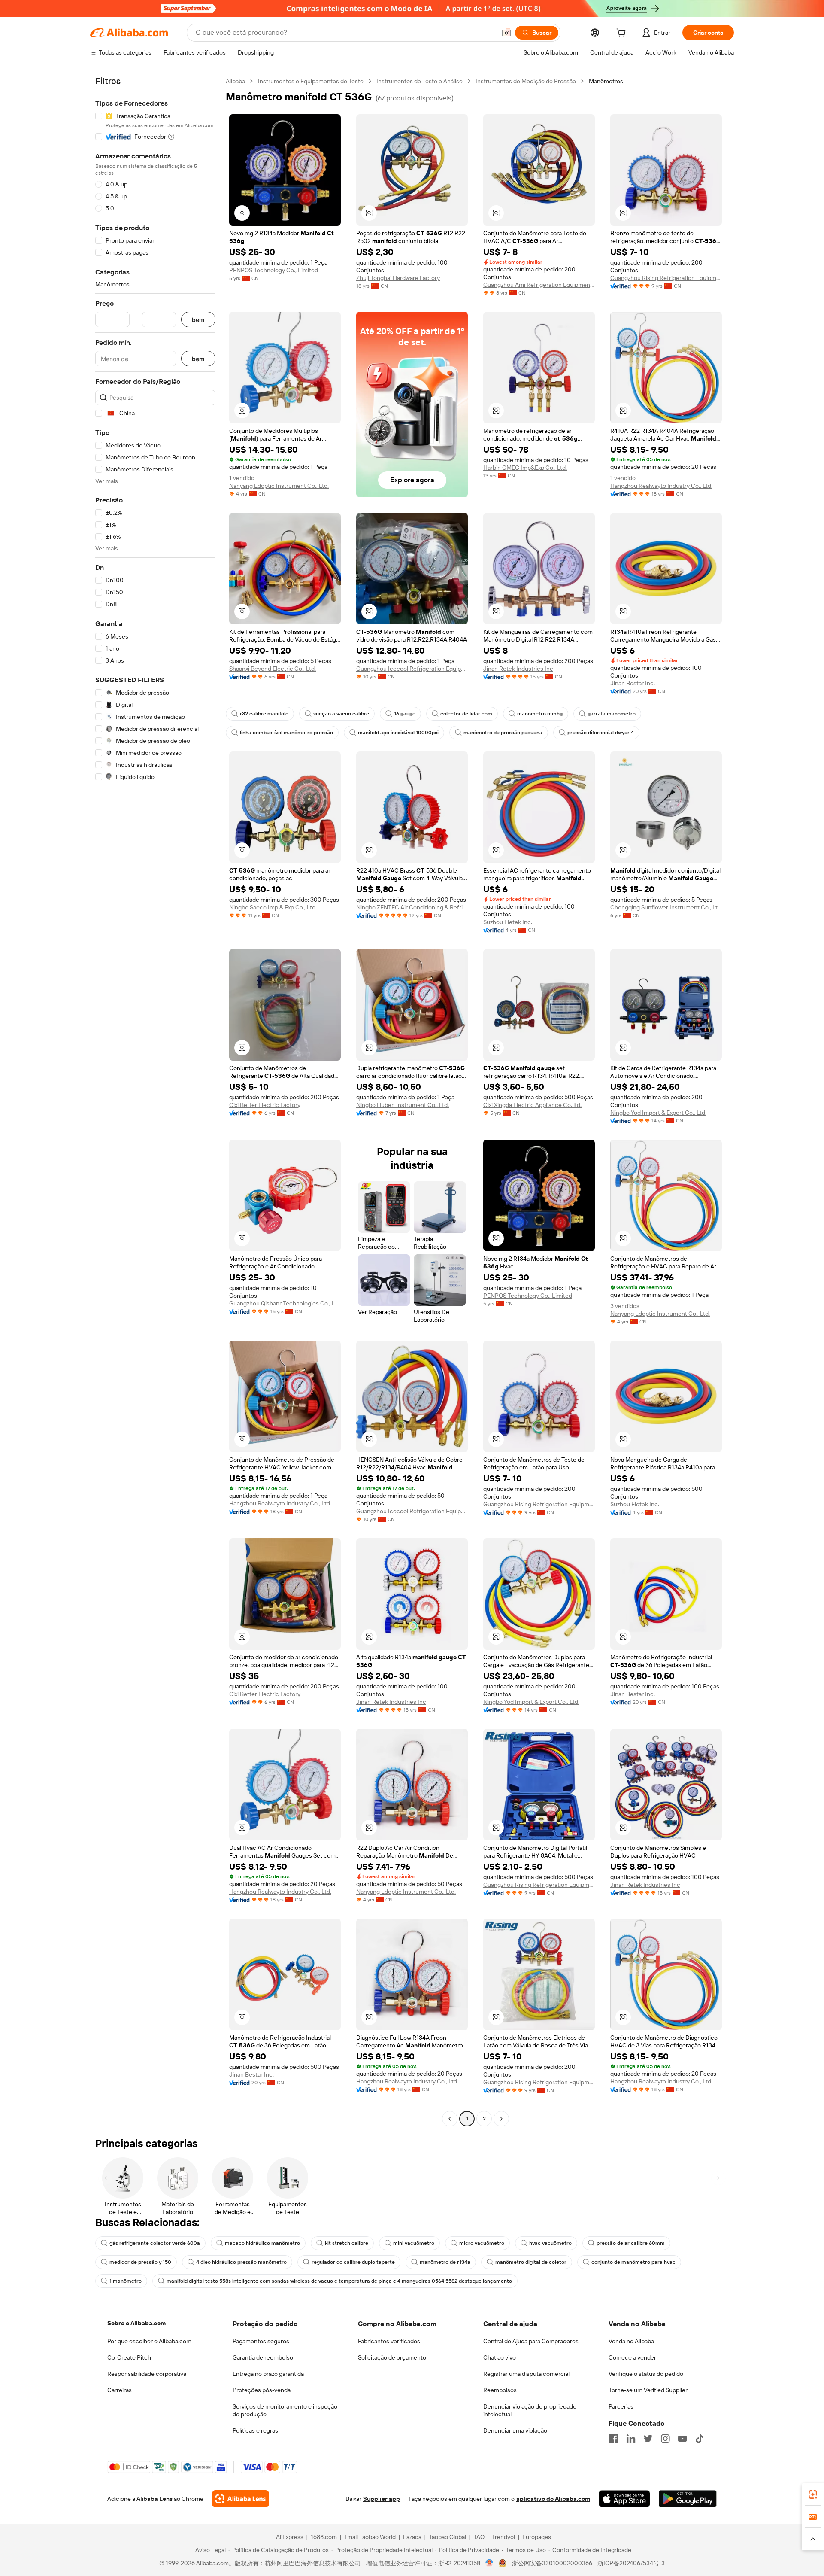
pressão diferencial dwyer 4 (601, 733)
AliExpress (290, 2537)
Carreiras (120, 2390)
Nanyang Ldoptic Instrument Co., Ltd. (279, 486)
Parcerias (621, 2406)
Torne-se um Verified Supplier (648, 2390)
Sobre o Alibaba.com (136, 2323)
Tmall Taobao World (370, 2537)
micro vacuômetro (482, 2243)
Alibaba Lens (154, 2499)
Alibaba (235, 81)
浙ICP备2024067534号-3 (631, 2563)
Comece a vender (632, 2357)
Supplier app (382, 2499)
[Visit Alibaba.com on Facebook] (614, 2439)
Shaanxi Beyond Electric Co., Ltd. (273, 669)
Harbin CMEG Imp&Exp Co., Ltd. (525, 468)
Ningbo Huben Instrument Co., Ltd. (403, 1105)
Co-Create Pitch (129, 2357)
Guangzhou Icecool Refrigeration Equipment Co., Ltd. (412, 669)
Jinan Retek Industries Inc (518, 669)
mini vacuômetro (414, 2243)
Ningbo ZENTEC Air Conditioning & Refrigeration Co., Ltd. (412, 907)
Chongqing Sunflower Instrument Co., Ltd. (666, 907)
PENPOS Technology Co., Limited (274, 270)
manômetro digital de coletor (531, 2262)
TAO (479, 2537)
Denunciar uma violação (515, 2430)
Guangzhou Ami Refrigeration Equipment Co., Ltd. (539, 285)
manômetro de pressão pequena (503, 733)
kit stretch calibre (347, 2243)
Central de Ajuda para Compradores (531, 2341)
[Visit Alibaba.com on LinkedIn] (631, 2439)
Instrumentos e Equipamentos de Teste (311, 81)
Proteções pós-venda (262, 2390)
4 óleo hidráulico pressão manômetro (241, 2262)
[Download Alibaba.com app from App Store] (624, 2499)
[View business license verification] (489, 2563)
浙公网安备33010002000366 (552, 2563)
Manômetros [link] (606, 81)
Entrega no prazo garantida (268, 2374)
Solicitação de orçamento (392, 2357)
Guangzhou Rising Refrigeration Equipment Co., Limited (666, 278)
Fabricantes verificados (389, 2341)
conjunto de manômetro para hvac (633, 2262)
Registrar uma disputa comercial (526, 2374)
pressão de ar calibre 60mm (631, 2243)
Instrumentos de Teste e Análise (420, 81)
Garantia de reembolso (263, 2357)
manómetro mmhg (540, 714)
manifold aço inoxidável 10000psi (398, 733)
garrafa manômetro (612, 714)
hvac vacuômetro (550, 2243)
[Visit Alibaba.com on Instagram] (665, 2439)
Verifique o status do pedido (646, 2374)
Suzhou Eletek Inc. (508, 922)
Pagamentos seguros (261, 2341)
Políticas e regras (255, 2430)
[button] (506, 33)
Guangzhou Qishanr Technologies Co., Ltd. (285, 1303)
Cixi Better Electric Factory (265, 1105)
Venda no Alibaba (631, 2341)
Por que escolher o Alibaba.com (149, 2341)
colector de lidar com (466, 714)
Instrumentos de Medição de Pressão (526, 81)
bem (198, 320)
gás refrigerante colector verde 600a (155, 2243)
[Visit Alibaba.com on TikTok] (700, 2439)
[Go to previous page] (450, 2119)
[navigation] (155, 1101)
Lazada (412, 2537)
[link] (813, 2494)
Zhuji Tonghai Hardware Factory (398, 278)
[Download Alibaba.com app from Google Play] (688, 2499)
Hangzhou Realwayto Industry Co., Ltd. (661, 486)
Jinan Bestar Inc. (633, 683)
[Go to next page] (501, 2119)
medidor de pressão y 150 (140, 2262)
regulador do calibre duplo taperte (353, 2262)
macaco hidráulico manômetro (262, 2243)
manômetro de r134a (445, 2262)
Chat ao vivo (500, 2357)
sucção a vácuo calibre (341, 714)
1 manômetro (126, 2281)
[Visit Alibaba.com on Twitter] (648, 2439)
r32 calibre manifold (264, 714)
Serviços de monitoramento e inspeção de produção (285, 2410)
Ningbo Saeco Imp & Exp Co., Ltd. (273, 907)
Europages (537, 2537)
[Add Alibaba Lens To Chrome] (241, 2499)
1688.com (324, 2537)
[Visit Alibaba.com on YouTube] (682, 2439)
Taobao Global (447, 2537)
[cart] (623, 34)
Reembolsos (500, 2390)
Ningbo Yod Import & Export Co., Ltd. (658, 1113)
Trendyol (503, 2537)
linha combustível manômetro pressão (286, 733)
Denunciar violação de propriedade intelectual (530, 2410)
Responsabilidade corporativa (147, 2374)
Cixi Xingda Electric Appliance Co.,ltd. (532, 1105)
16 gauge (405, 714)
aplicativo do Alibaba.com (553, 2499)
